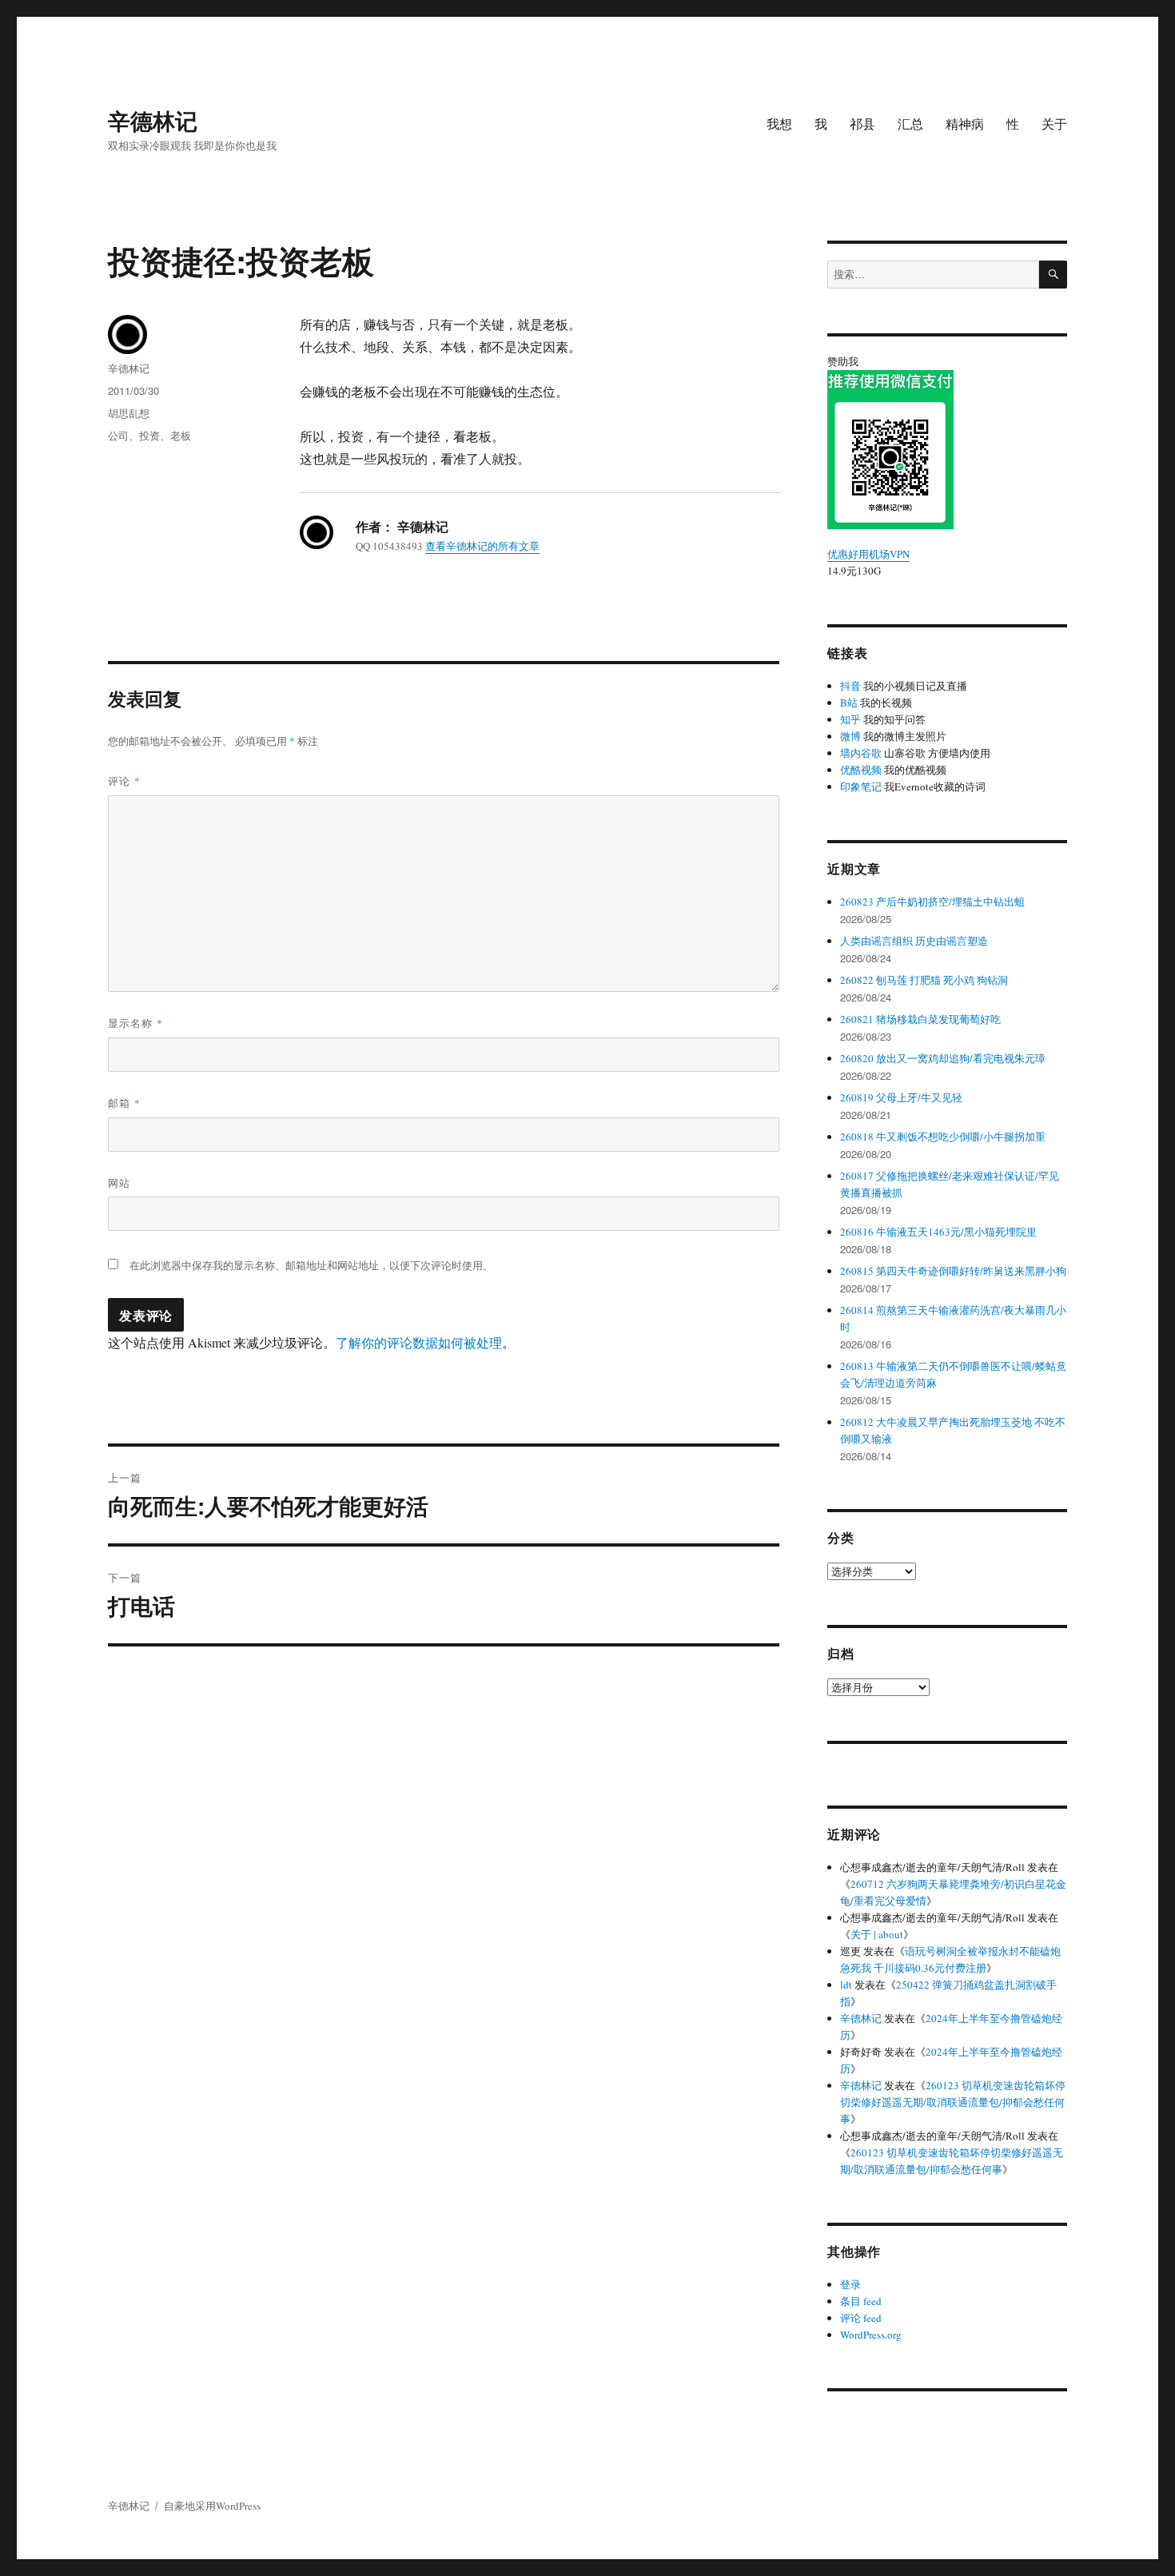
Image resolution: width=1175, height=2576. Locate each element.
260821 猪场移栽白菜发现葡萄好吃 (920, 1019)
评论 (124, 780)
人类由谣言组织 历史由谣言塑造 (914, 941)
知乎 (850, 719)
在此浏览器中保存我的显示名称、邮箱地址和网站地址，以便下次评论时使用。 (311, 1265)
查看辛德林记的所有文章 (482, 546)
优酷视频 (861, 770)
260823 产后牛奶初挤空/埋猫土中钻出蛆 (932, 902)
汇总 (910, 123)
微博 (850, 736)
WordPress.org (871, 2335)
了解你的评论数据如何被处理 (419, 1342)
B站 (849, 703)
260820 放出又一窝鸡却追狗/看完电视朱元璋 (943, 1058)
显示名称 (135, 1023)
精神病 (965, 123)
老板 (181, 435)
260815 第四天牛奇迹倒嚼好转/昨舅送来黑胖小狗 (953, 1271)
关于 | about (877, 1934)
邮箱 (124, 1103)
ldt (846, 1985)
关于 (1054, 123)
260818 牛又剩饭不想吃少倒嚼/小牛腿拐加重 (943, 1137)
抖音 (850, 686)
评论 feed (861, 2318)
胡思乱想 (129, 413)
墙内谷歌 (861, 753)
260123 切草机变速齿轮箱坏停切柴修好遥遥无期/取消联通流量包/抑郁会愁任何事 (953, 2102)
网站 (119, 1182)
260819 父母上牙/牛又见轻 (901, 1097)
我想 (779, 123)
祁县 (862, 123)
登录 (850, 2284)
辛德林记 (153, 120)
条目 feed (861, 2301)
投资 (149, 435)
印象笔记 (861, 786)
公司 (118, 435)
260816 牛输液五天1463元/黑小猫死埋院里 (938, 1232)
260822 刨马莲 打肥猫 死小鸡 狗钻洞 (924, 980)
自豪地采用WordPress (212, 2506)
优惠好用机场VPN (868, 554)
